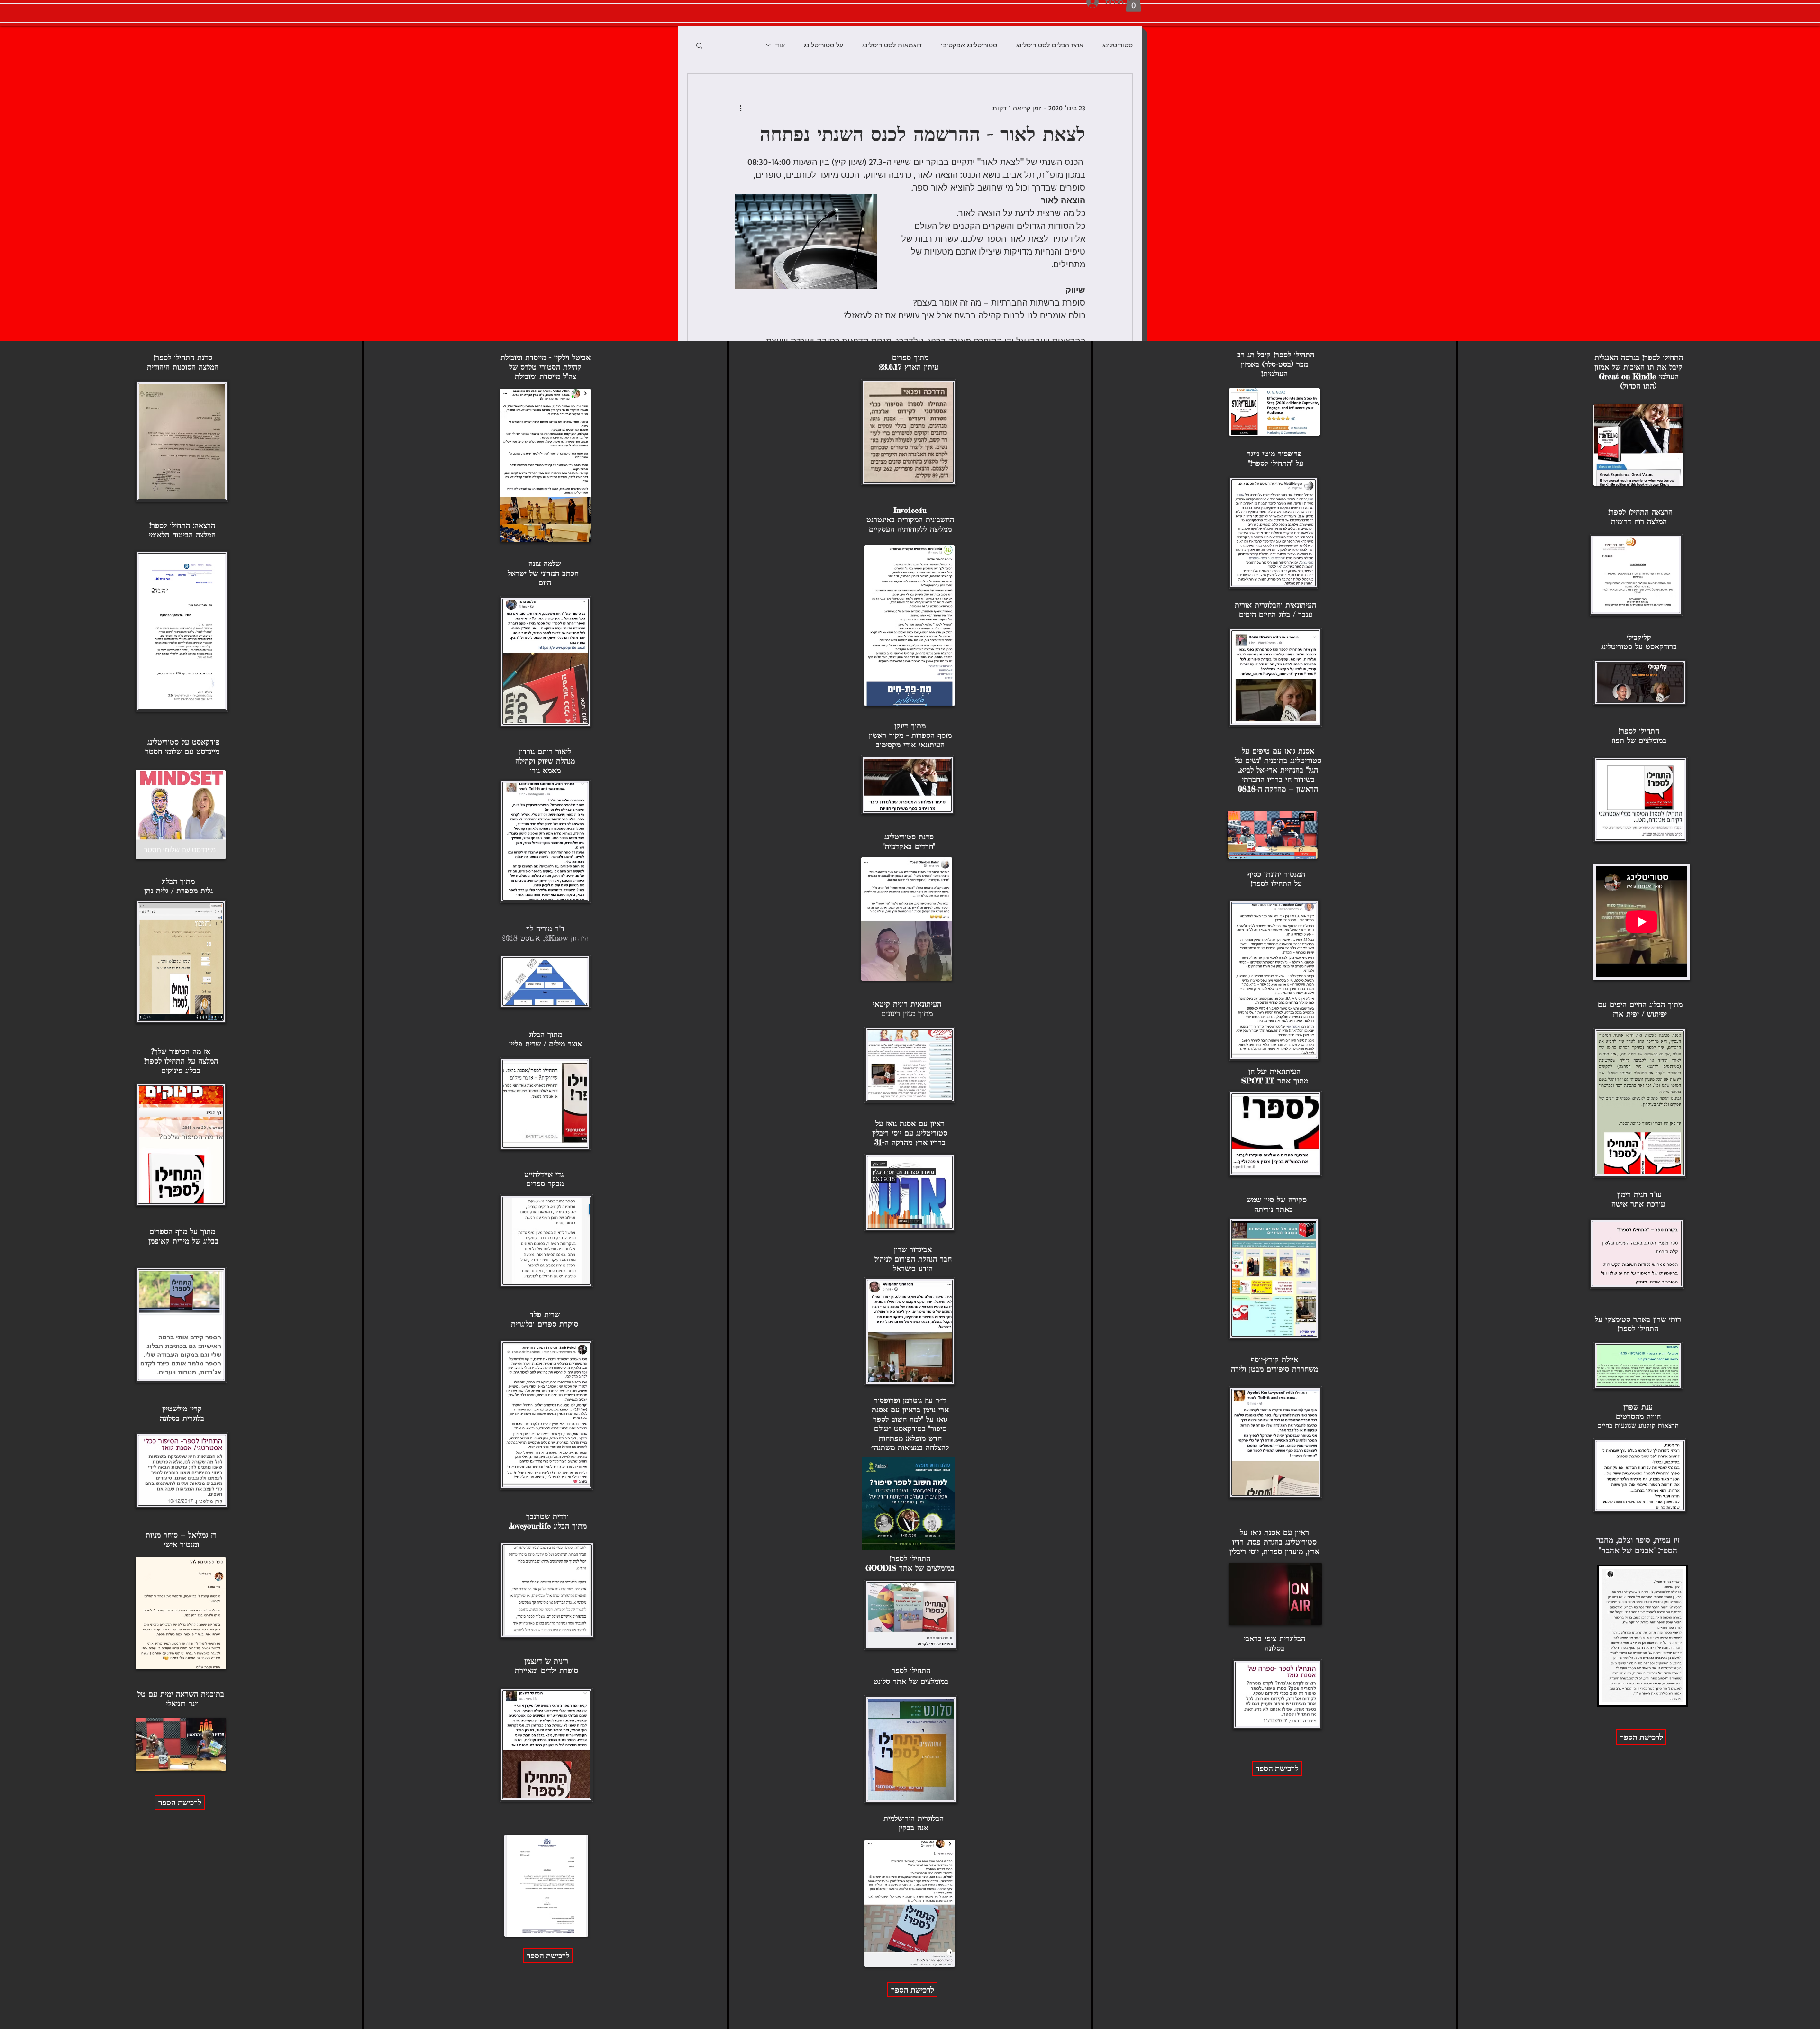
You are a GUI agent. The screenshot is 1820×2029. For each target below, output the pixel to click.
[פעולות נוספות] (740, 108)
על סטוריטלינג (824, 45)
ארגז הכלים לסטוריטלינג (1050, 45)
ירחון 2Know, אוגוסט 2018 (543, 938)
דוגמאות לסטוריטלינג (892, 45)
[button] (699, 45)
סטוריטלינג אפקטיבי (969, 45)
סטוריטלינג (1118, 45)
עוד (780, 45)
